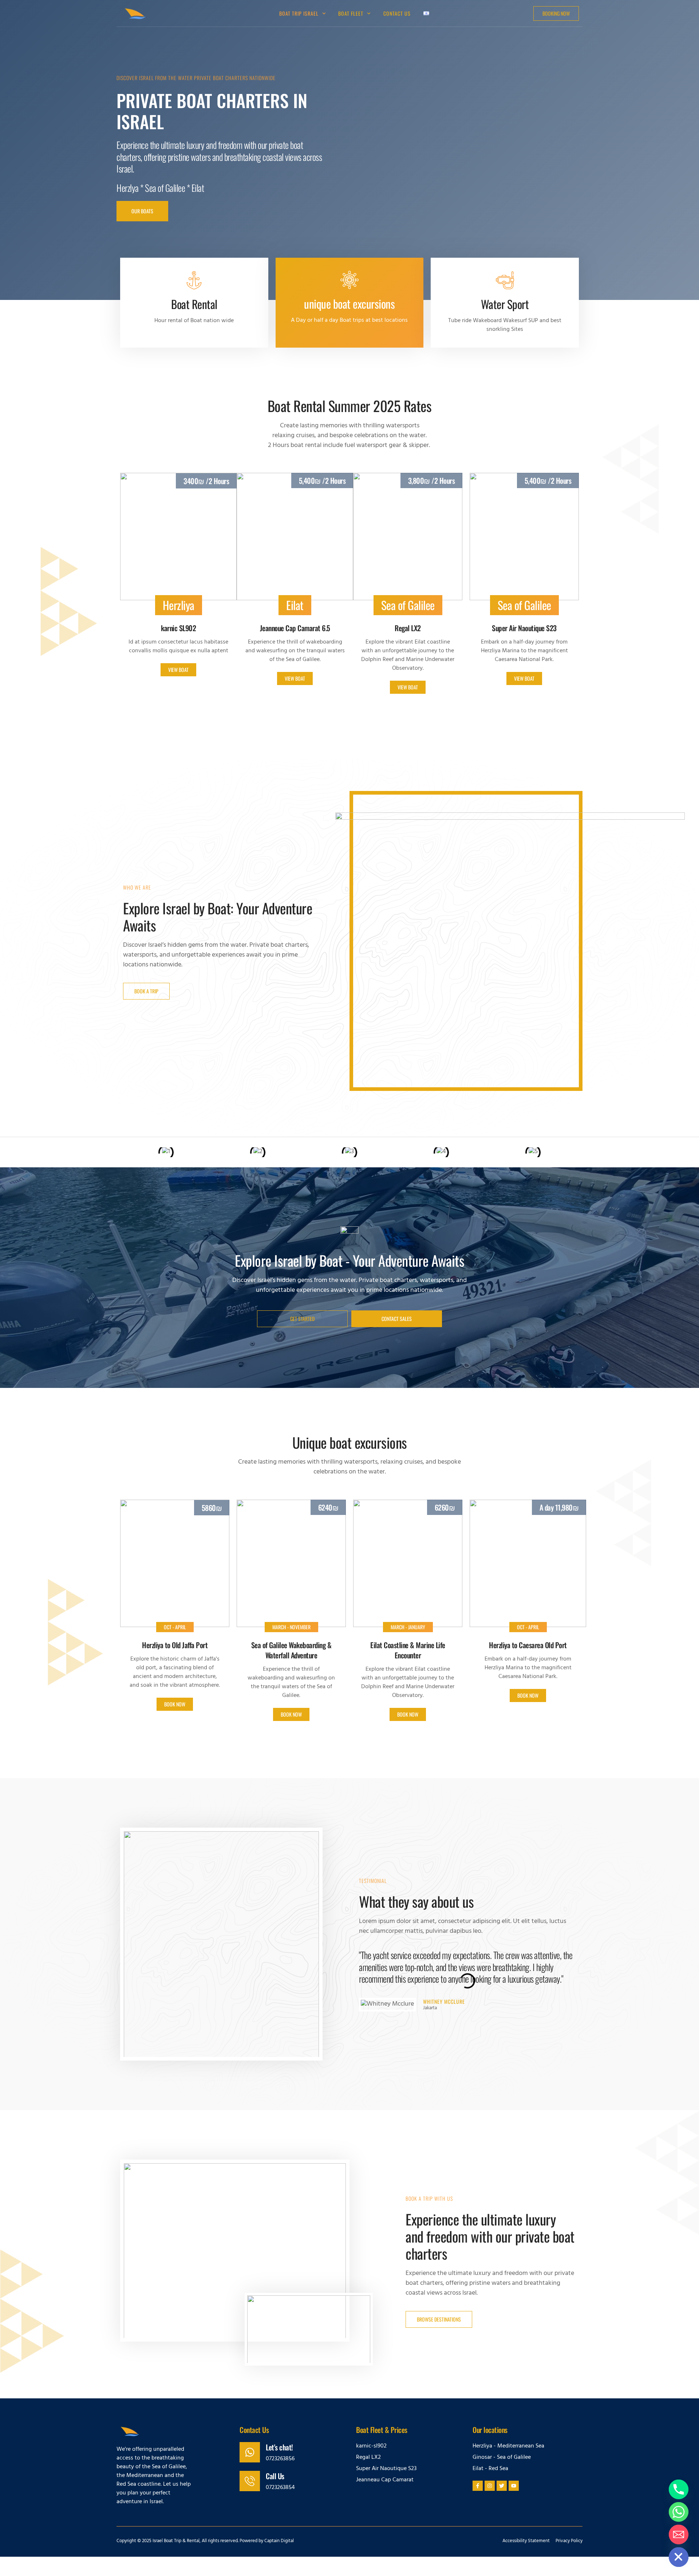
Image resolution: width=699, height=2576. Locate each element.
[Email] (679, 2535)
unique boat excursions (349, 304)
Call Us (275, 2476)
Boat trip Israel (299, 13)
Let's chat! (279, 2447)
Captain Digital (279, 2541)
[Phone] (679, 2489)
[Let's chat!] (250, 2452)
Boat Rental (194, 304)
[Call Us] (250, 2481)
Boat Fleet (351, 13)
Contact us (397, 13)
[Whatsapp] (679, 2512)
